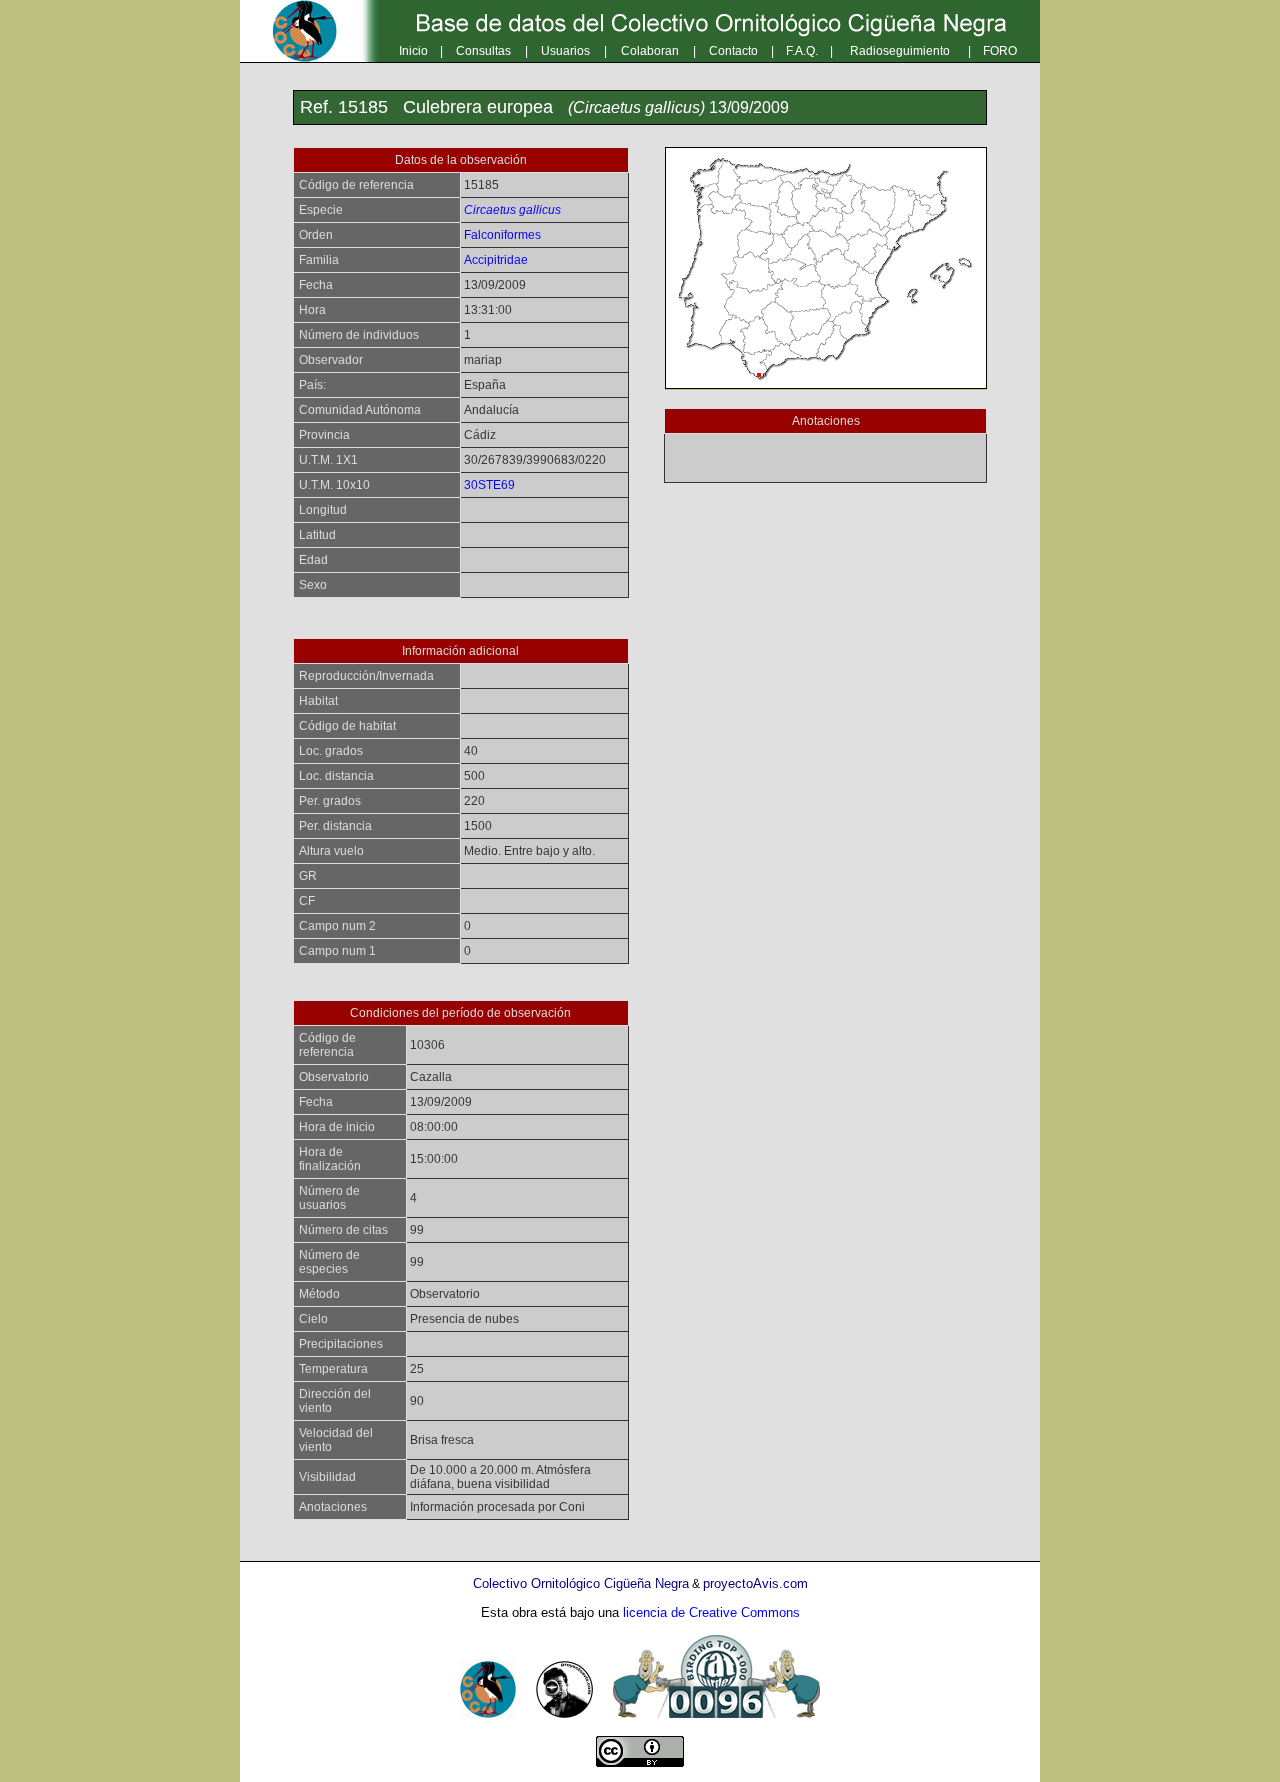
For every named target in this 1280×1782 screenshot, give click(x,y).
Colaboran (650, 51)
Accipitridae (496, 260)
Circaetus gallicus (512, 210)
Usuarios (565, 51)
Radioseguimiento (900, 51)
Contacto (733, 51)
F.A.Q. (802, 51)
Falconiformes (502, 235)
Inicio (413, 51)
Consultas (483, 51)
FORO (1000, 51)
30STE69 (489, 485)
